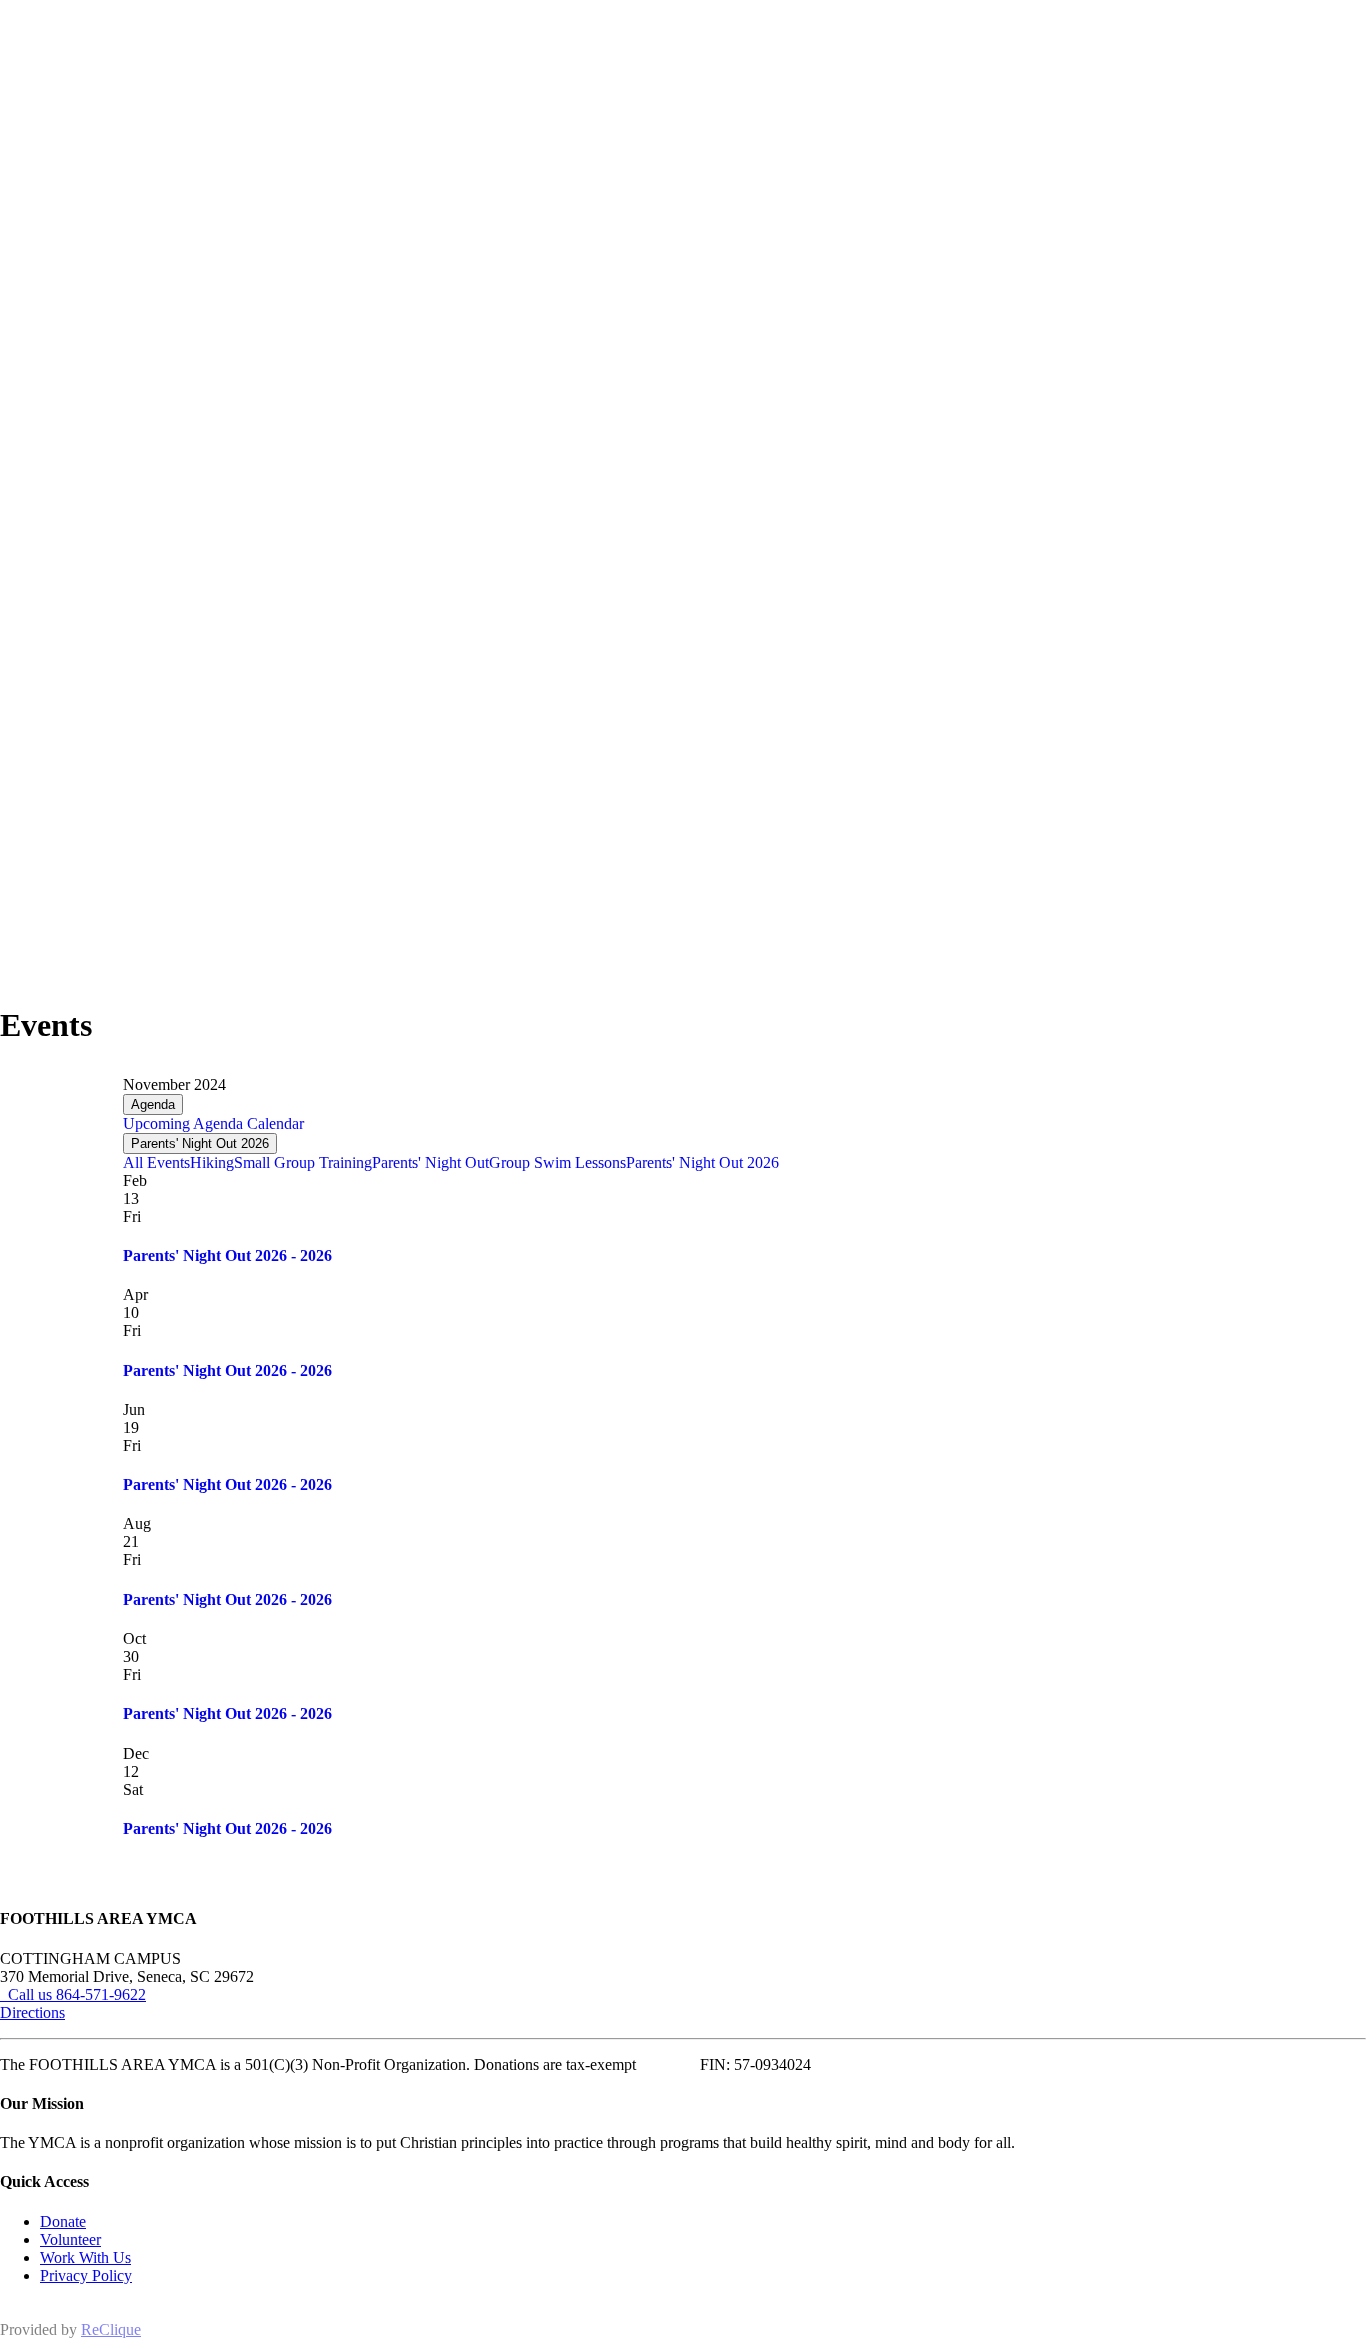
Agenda (153, 1104)
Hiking (212, 1162)
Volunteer (70, 2239)
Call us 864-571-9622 (73, 1994)
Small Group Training (303, 1162)
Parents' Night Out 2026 (200, 1143)
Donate (63, 2221)
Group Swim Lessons (557, 1162)
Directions (32, 2012)
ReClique (111, 2329)
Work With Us (85, 2257)
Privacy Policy (86, 2275)
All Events (156, 1162)
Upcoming (156, 1123)
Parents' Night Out (430, 1162)
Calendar (273, 1123)
